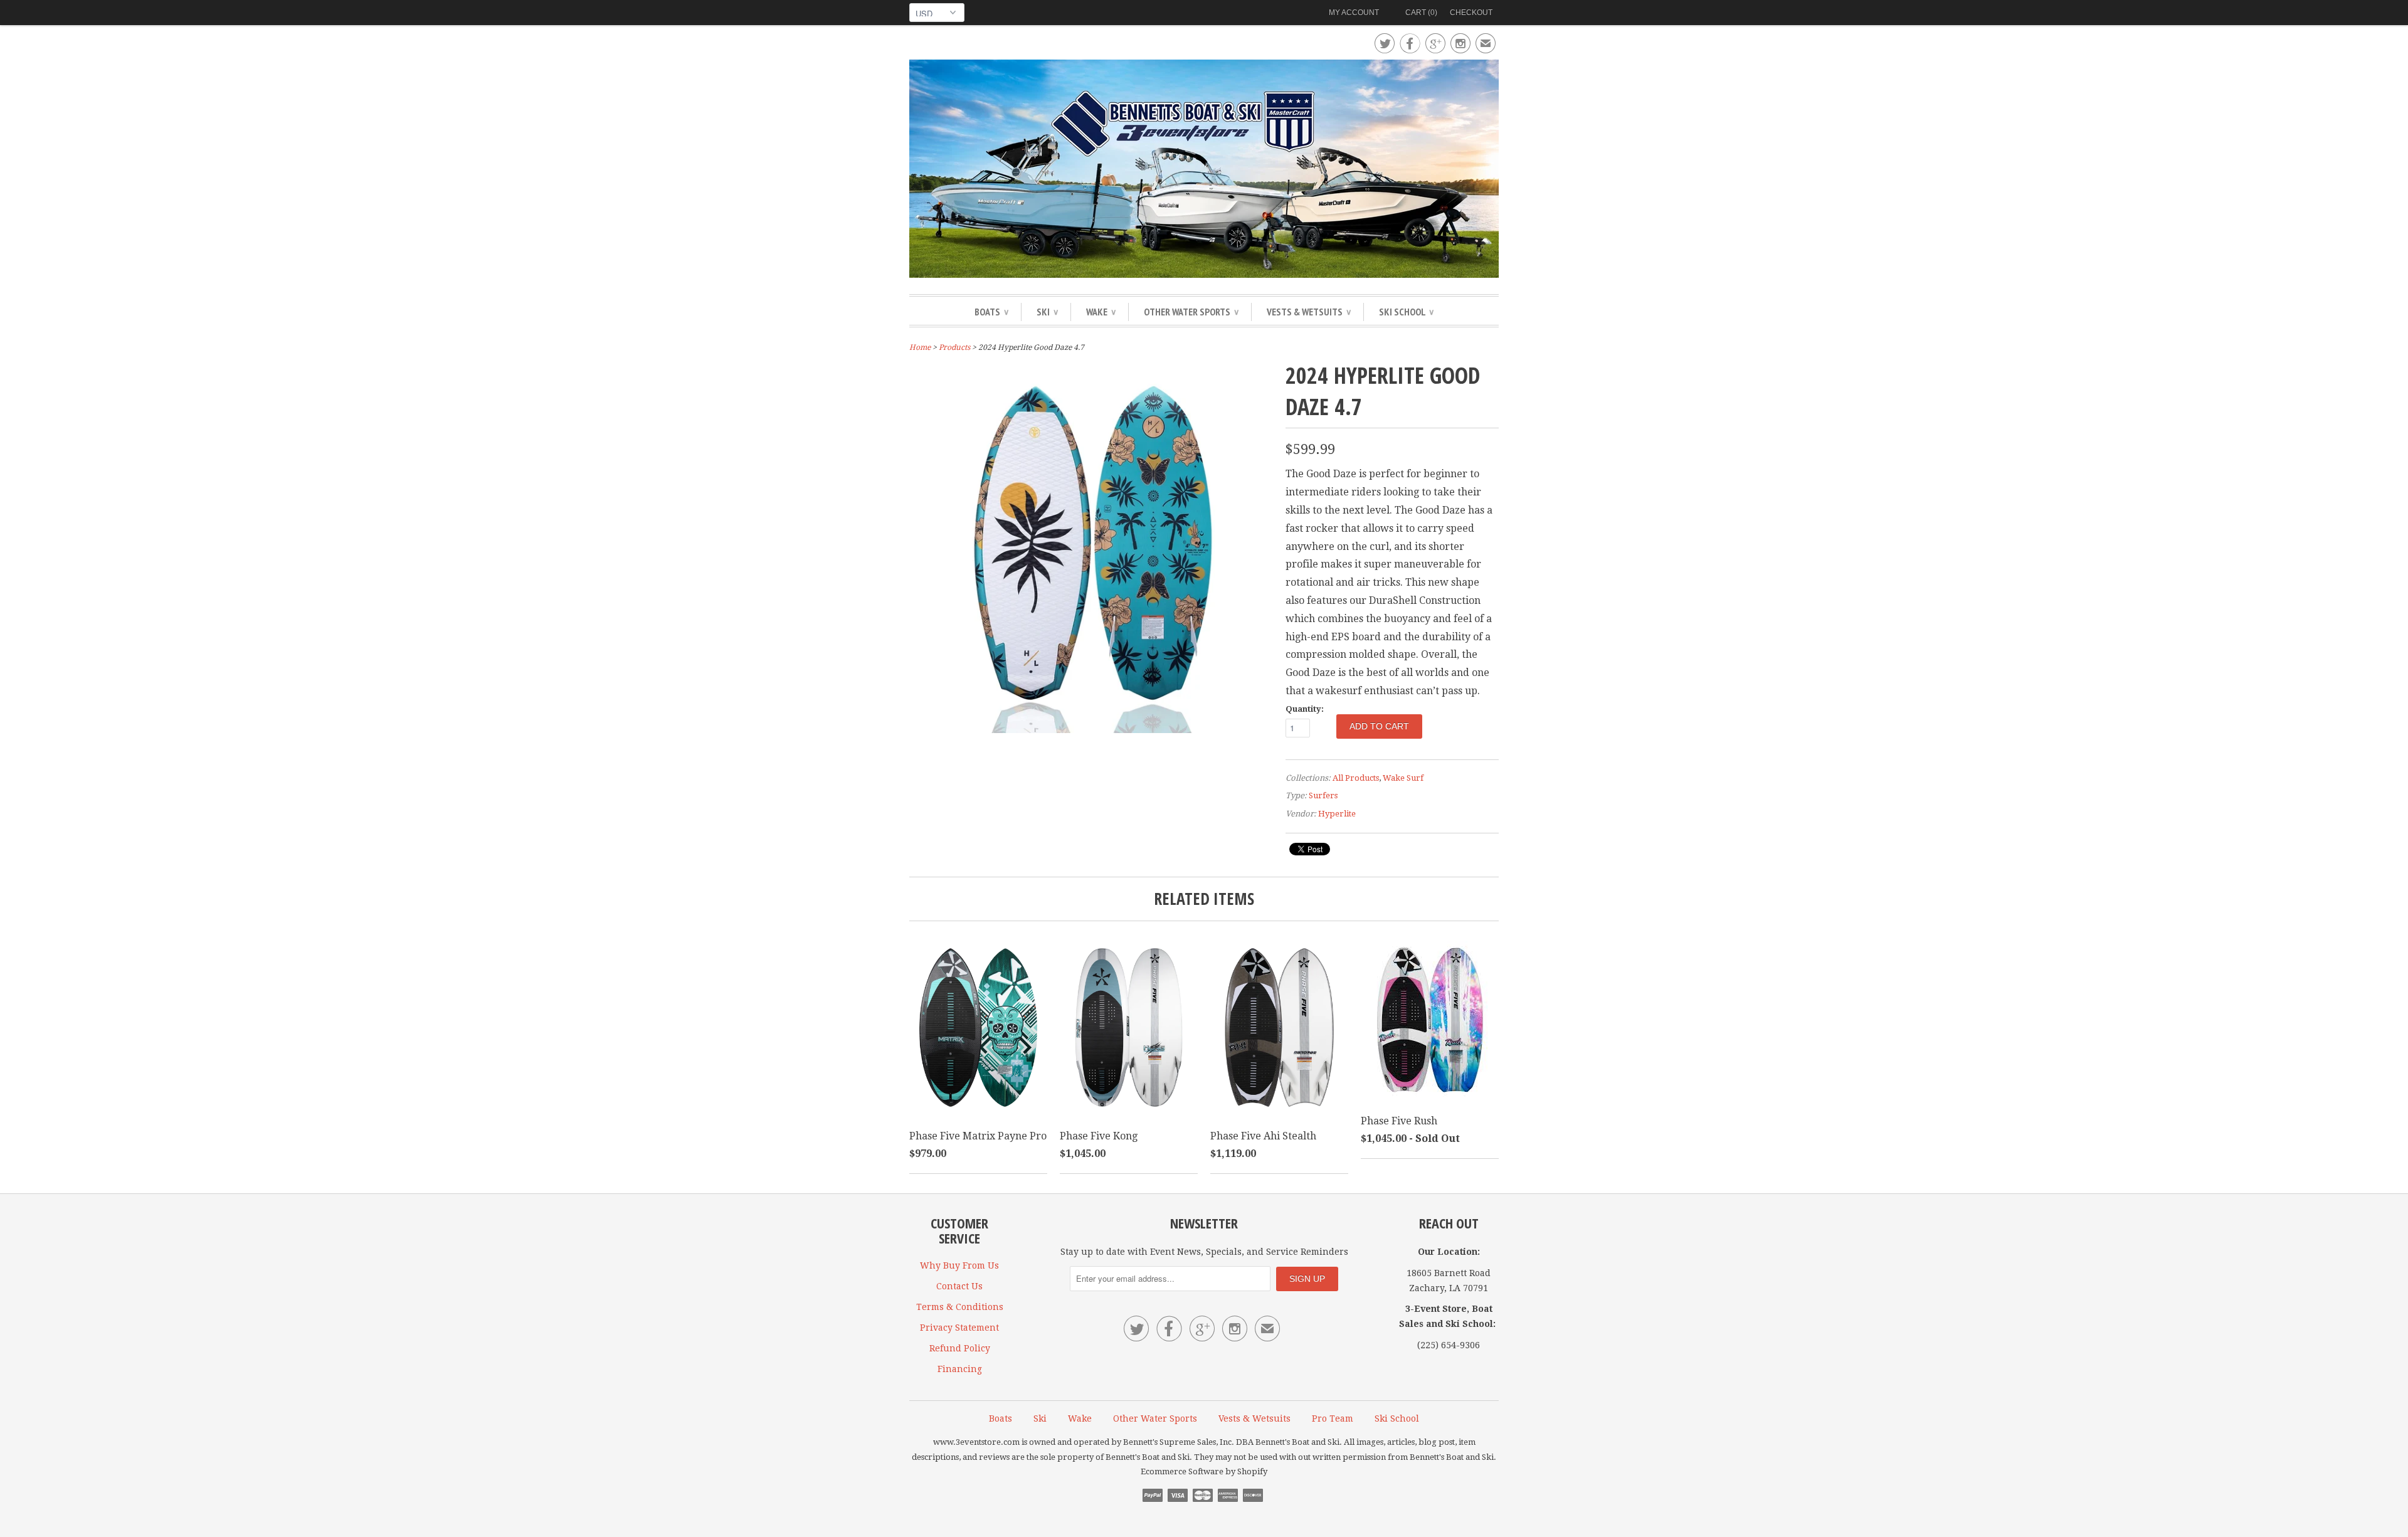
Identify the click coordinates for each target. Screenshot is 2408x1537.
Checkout (1471, 13)
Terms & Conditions (960, 1307)
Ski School (1406, 312)
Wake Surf (1403, 778)
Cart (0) (1421, 13)
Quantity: (1305, 709)
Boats (991, 312)
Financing (960, 1369)
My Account (1354, 13)
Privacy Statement (959, 1328)
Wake (1101, 312)
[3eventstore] (1204, 171)
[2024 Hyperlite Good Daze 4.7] (1091, 730)
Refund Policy (960, 1348)
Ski (1047, 312)
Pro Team (1333, 1418)
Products (954, 347)
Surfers (1323, 795)
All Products (1356, 778)
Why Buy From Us (959, 1265)
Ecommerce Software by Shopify (1204, 1471)
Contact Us (959, 1286)
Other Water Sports (1191, 312)
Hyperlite (1337, 814)
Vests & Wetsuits (1309, 312)
